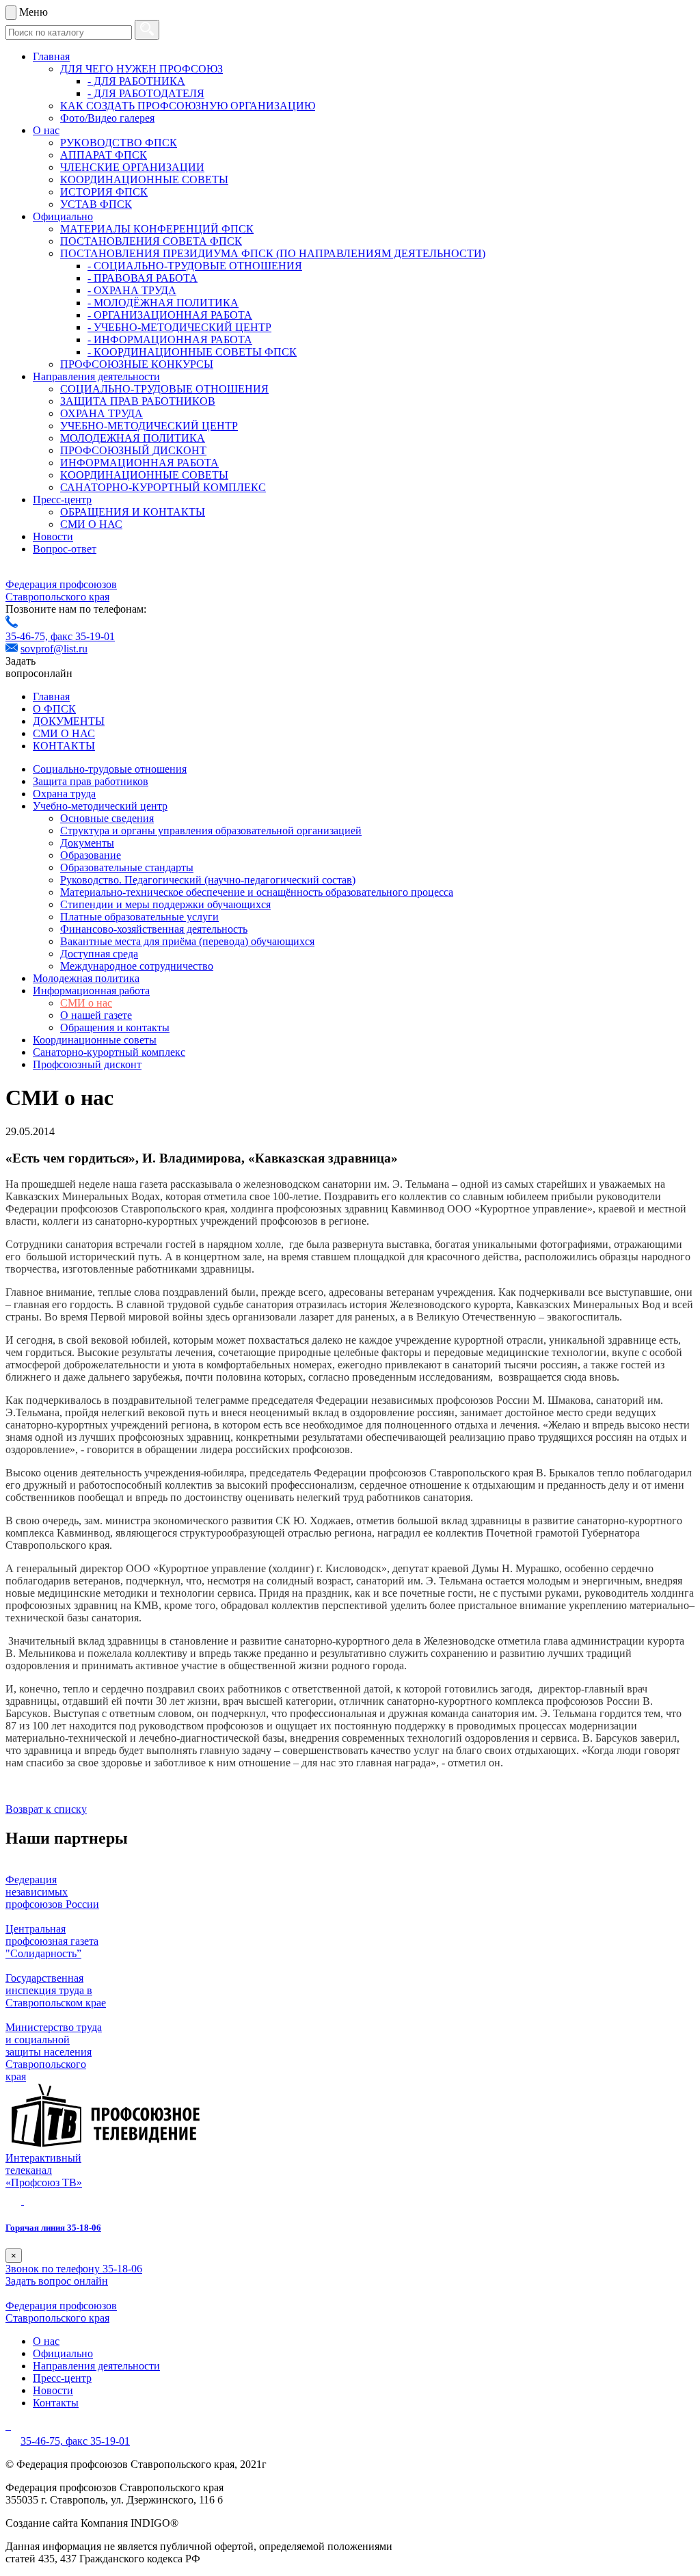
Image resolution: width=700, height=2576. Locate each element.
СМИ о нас (86, 1003)
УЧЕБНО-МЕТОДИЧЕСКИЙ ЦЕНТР (149, 426)
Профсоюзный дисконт (87, 1064)
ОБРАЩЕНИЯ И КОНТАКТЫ (133, 512)
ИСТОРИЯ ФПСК (104, 192)
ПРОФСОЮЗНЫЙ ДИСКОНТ (133, 450)
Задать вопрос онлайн (57, 2281)
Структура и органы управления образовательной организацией (211, 831)
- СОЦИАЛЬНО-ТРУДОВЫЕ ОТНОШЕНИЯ (195, 266)
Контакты (56, 2403)
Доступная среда (99, 954)
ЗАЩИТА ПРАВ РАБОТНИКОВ (138, 401)
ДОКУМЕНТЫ (69, 721)
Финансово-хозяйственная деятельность (154, 929)
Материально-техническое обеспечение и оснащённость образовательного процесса (257, 892)
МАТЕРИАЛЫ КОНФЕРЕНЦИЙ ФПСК (157, 229)
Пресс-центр (62, 500)
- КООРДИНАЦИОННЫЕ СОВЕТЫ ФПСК (192, 352)
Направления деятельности (96, 376)
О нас (46, 130)
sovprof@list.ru (54, 649)
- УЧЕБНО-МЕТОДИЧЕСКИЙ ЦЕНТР (179, 327)
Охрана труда (64, 794)
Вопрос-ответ (65, 549)
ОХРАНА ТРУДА (102, 413)
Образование (91, 855)
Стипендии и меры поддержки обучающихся (165, 904)
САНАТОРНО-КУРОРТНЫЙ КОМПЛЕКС (163, 487)
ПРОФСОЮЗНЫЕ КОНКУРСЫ (137, 364)
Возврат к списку (46, 1809)
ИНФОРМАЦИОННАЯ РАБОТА (139, 463)
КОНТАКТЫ (64, 746)
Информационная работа (91, 991)
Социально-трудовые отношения (110, 769)
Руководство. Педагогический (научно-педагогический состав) (208, 880)
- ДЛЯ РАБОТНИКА (136, 81)
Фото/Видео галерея (107, 118)
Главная (51, 56)
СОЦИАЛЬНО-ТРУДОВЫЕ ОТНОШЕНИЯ (164, 389)
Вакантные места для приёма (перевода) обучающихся (187, 941)
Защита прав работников (91, 781)
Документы (87, 843)
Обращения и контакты (115, 1027)
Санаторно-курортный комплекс (109, 1052)
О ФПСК (54, 709)
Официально (63, 216)
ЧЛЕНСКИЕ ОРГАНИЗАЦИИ (132, 167)
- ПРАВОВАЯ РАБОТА (143, 278)
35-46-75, (28, 636)
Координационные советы (95, 1040)
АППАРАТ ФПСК (104, 155)
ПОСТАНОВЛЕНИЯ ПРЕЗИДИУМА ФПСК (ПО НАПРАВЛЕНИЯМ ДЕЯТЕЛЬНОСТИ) (273, 253)
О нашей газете (96, 1015)
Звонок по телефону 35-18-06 (74, 2269)
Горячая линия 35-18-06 (53, 2228)
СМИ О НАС (91, 524)
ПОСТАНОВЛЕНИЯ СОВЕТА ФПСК (151, 241)
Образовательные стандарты (127, 867)
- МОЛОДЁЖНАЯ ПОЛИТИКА (163, 303)
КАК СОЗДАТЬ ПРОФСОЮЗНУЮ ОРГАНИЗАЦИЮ (188, 106)
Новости (53, 536)
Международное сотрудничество (137, 966)
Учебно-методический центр (100, 806)
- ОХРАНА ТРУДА (132, 290)
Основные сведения (107, 818)
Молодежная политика (86, 978)
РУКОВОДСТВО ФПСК (119, 143)
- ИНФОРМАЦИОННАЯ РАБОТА (170, 340)
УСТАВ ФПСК (96, 204)
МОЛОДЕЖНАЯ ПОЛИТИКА (133, 438)
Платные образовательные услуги (139, 917)
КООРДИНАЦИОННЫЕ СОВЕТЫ (144, 180)
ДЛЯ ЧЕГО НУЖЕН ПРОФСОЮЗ (142, 69)
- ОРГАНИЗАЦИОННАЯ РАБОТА (170, 315)
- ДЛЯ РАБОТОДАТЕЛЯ (146, 93)
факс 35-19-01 (83, 636)
